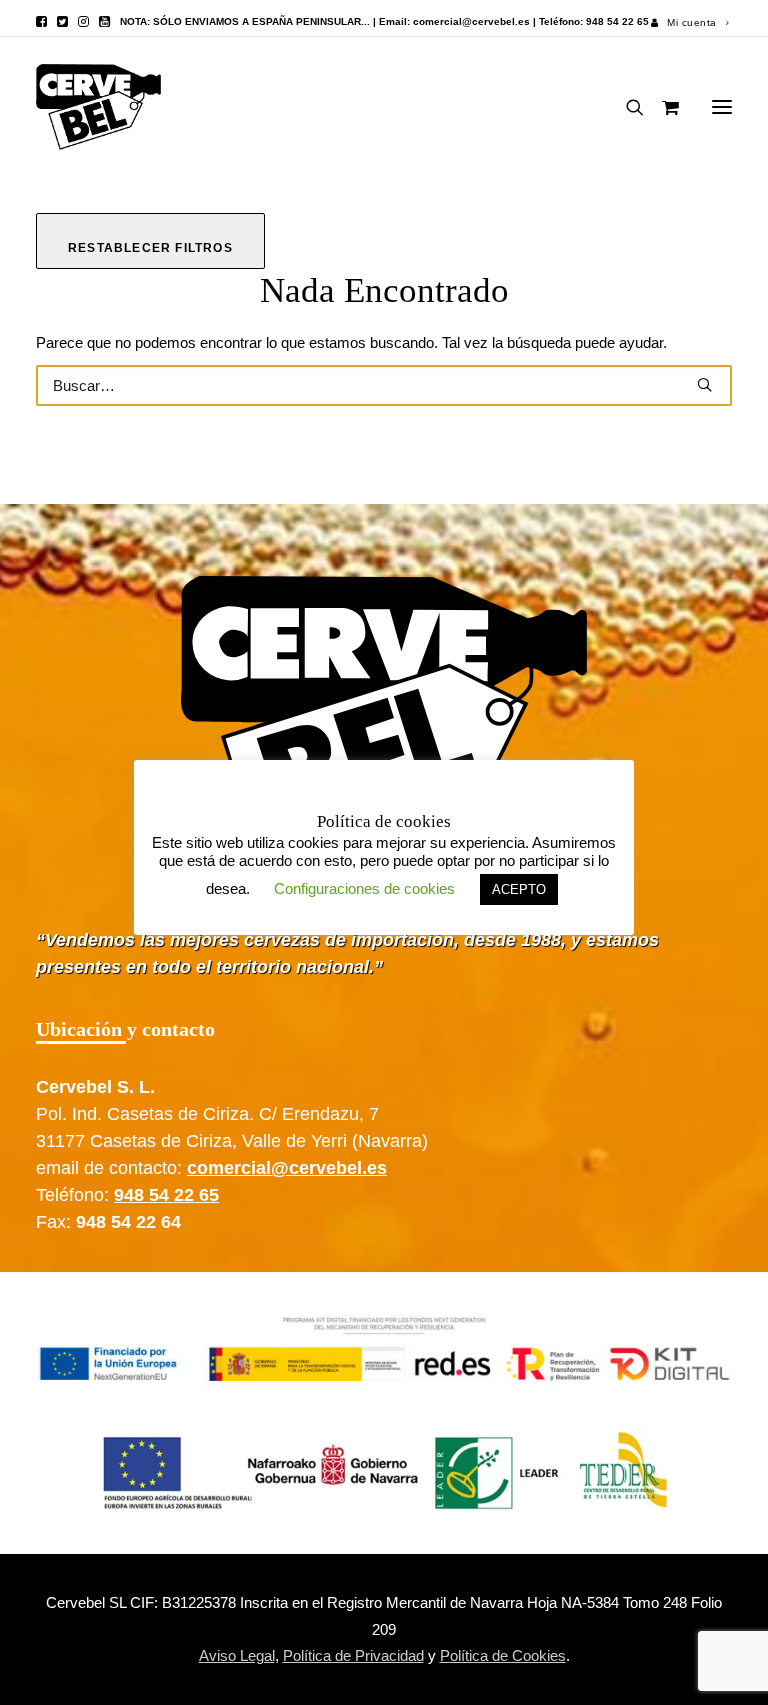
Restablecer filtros (150, 248)
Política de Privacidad (353, 1655)
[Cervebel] (98, 107)
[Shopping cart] (661, 107)
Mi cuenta (692, 22)
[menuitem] (690, 22)
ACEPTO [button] (519, 889)
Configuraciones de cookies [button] (364, 888)
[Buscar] (626, 107)
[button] (41, 21)
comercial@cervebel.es (471, 21)
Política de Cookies (503, 1655)
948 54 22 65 (166, 1195)
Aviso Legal (237, 1655)
